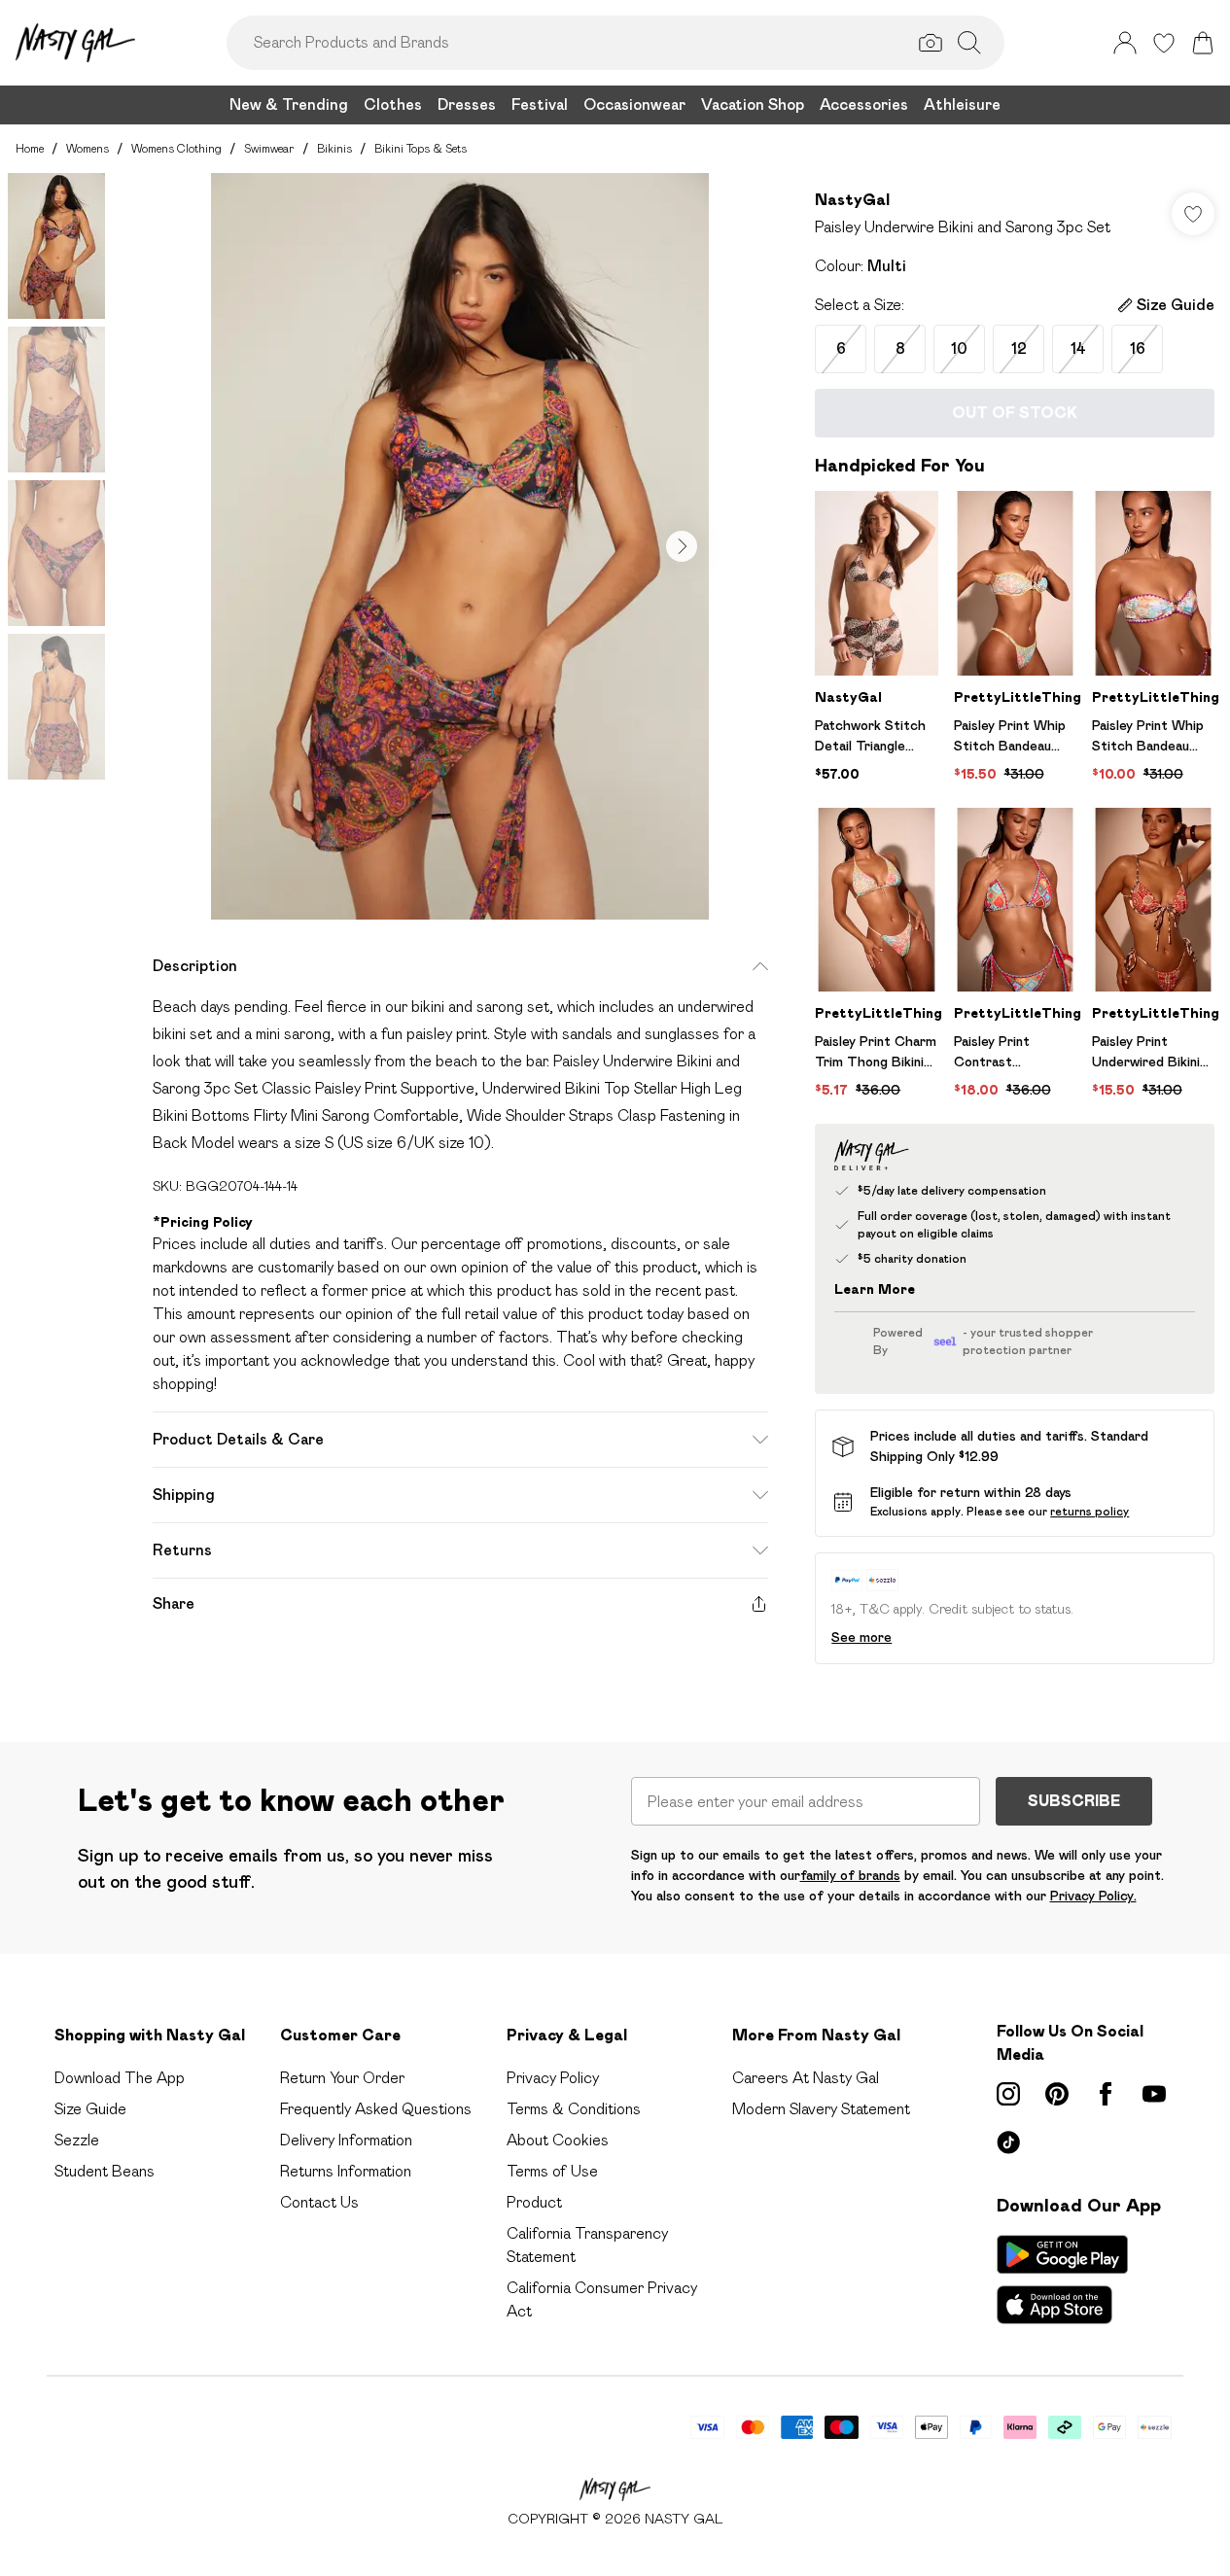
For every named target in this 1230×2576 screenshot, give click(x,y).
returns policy (1089, 1511)
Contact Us (319, 2202)
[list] (460, 546)
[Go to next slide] (682, 546)
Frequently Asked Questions (376, 2109)
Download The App (120, 2078)
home (30, 148)
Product (534, 2202)
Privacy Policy (553, 2078)
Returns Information (346, 2171)
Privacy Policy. (1093, 1896)
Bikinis (334, 148)
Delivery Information (346, 2140)
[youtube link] (1154, 2094)
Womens (88, 148)
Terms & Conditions (574, 2109)
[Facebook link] (1106, 2094)
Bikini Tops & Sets (421, 148)
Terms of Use (552, 2171)
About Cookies (558, 2140)
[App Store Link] (1062, 2280)
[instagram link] (1008, 2094)
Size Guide (90, 2109)
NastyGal (852, 200)
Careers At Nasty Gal (806, 2078)
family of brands (850, 1875)
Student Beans (105, 2171)
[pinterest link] (1057, 2094)
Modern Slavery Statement (821, 2109)
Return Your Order (342, 2078)
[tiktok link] (1008, 2142)
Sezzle (77, 2140)
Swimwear (269, 148)
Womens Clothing (176, 148)
